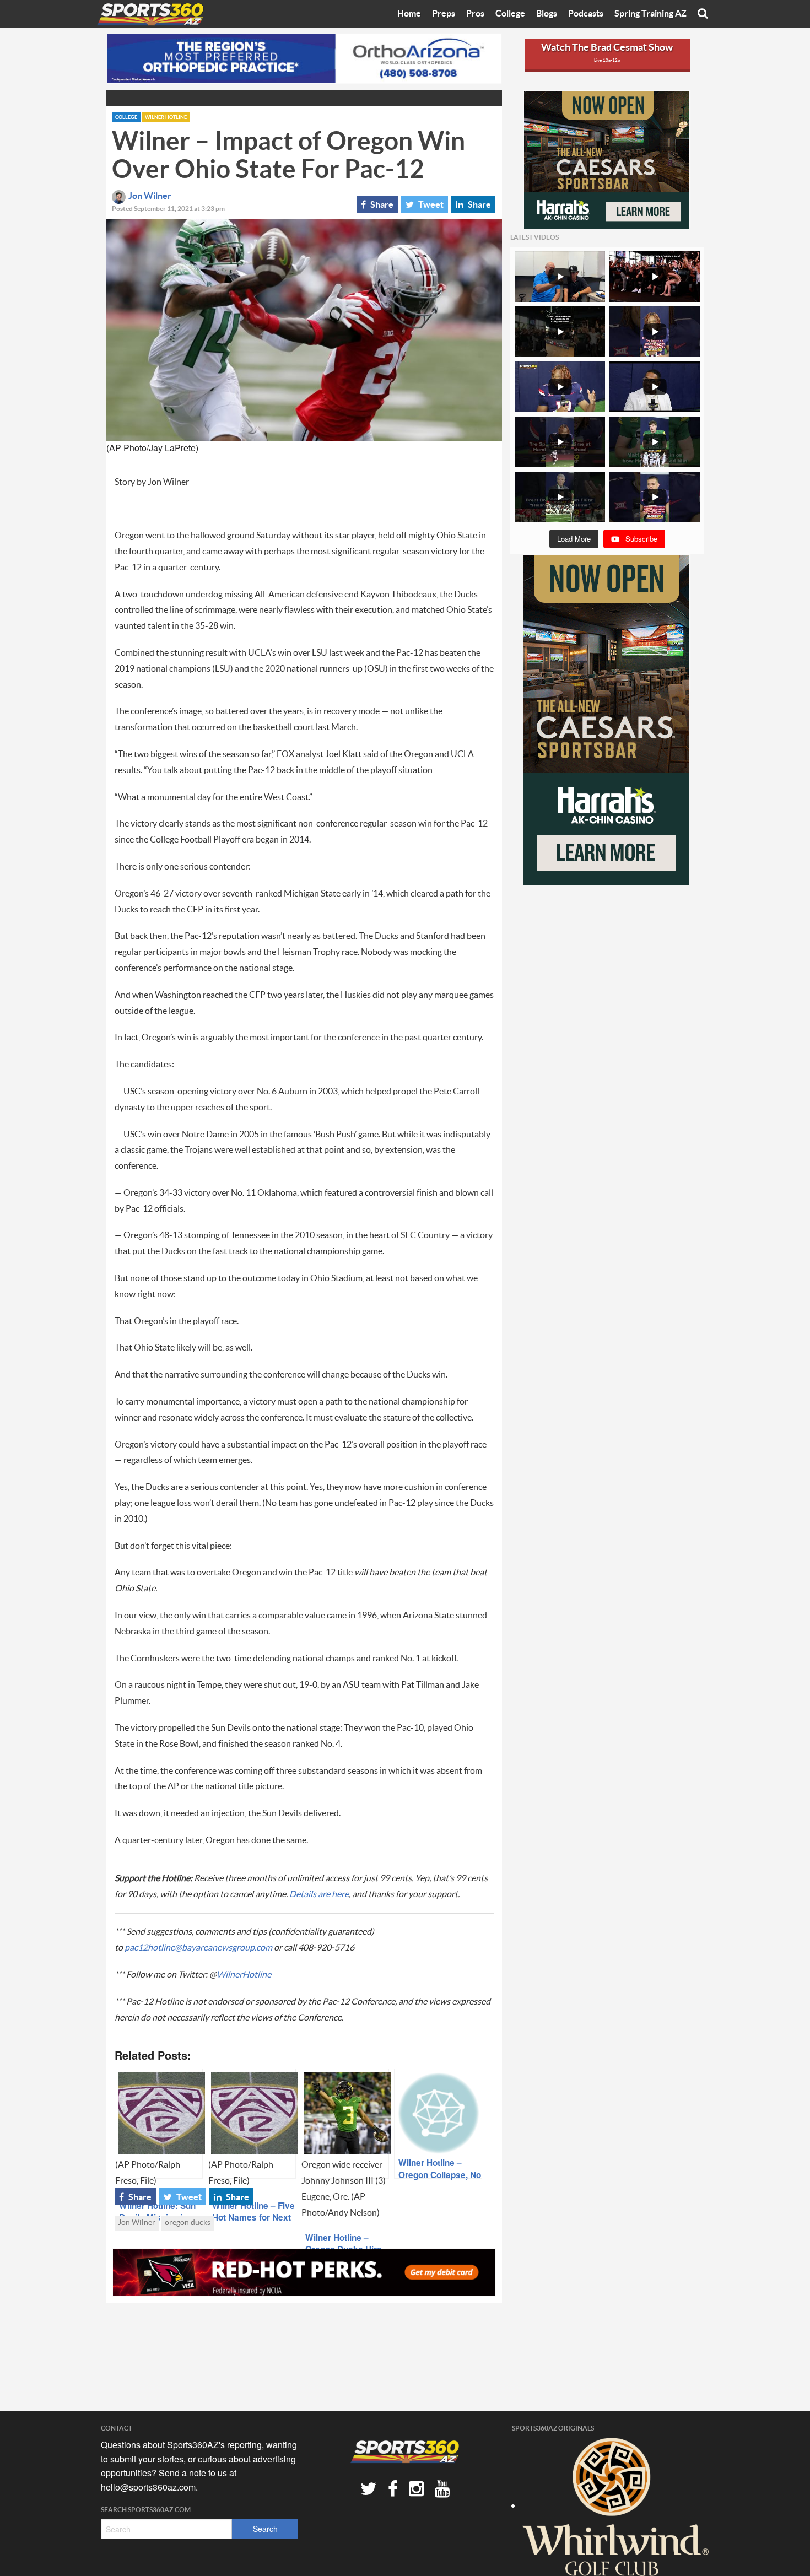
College (510, 14)
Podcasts (586, 14)
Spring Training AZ (650, 14)
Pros (475, 14)
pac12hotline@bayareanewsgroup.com (198, 1948)
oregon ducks (188, 2223)
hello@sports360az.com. (149, 2487)
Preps (444, 14)
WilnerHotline (244, 1975)
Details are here (319, 1894)
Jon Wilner (150, 196)
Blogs (547, 14)
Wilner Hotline (166, 118)
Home (409, 14)
